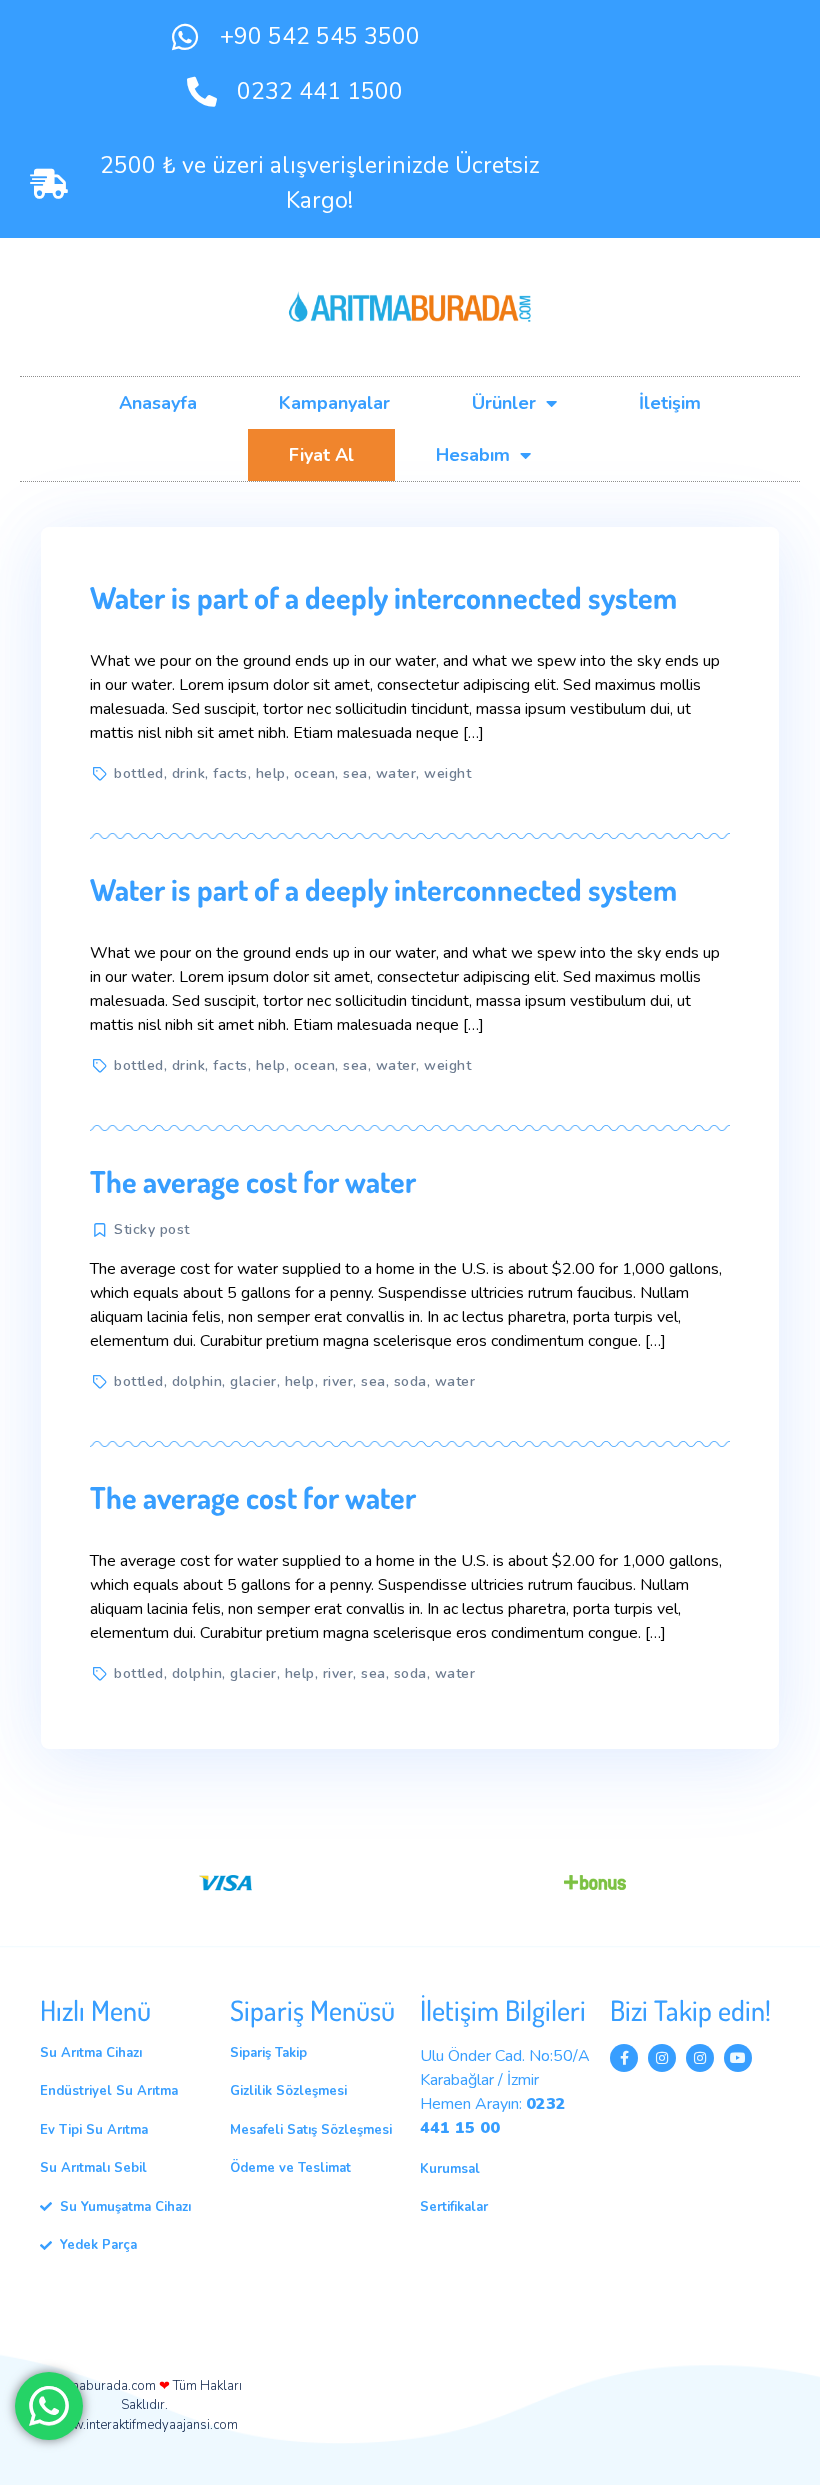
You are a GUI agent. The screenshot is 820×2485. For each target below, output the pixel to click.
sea (355, 773)
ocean (315, 773)
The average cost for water (253, 1181)
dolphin (197, 1381)
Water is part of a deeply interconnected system (383, 597)
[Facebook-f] (624, 2058)
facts (230, 773)
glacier (253, 1381)
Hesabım (473, 455)
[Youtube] (738, 2058)
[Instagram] (662, 2058)
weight (447, 773)
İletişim (670, 403)
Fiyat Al (321, 455)
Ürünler (504, 403)
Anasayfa (158, 403)
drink (189, 773)
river (338, 1381)
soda (410, 1381)
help (271, 773)
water (396, 773)
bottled (139, 773)
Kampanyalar (334, 403)
